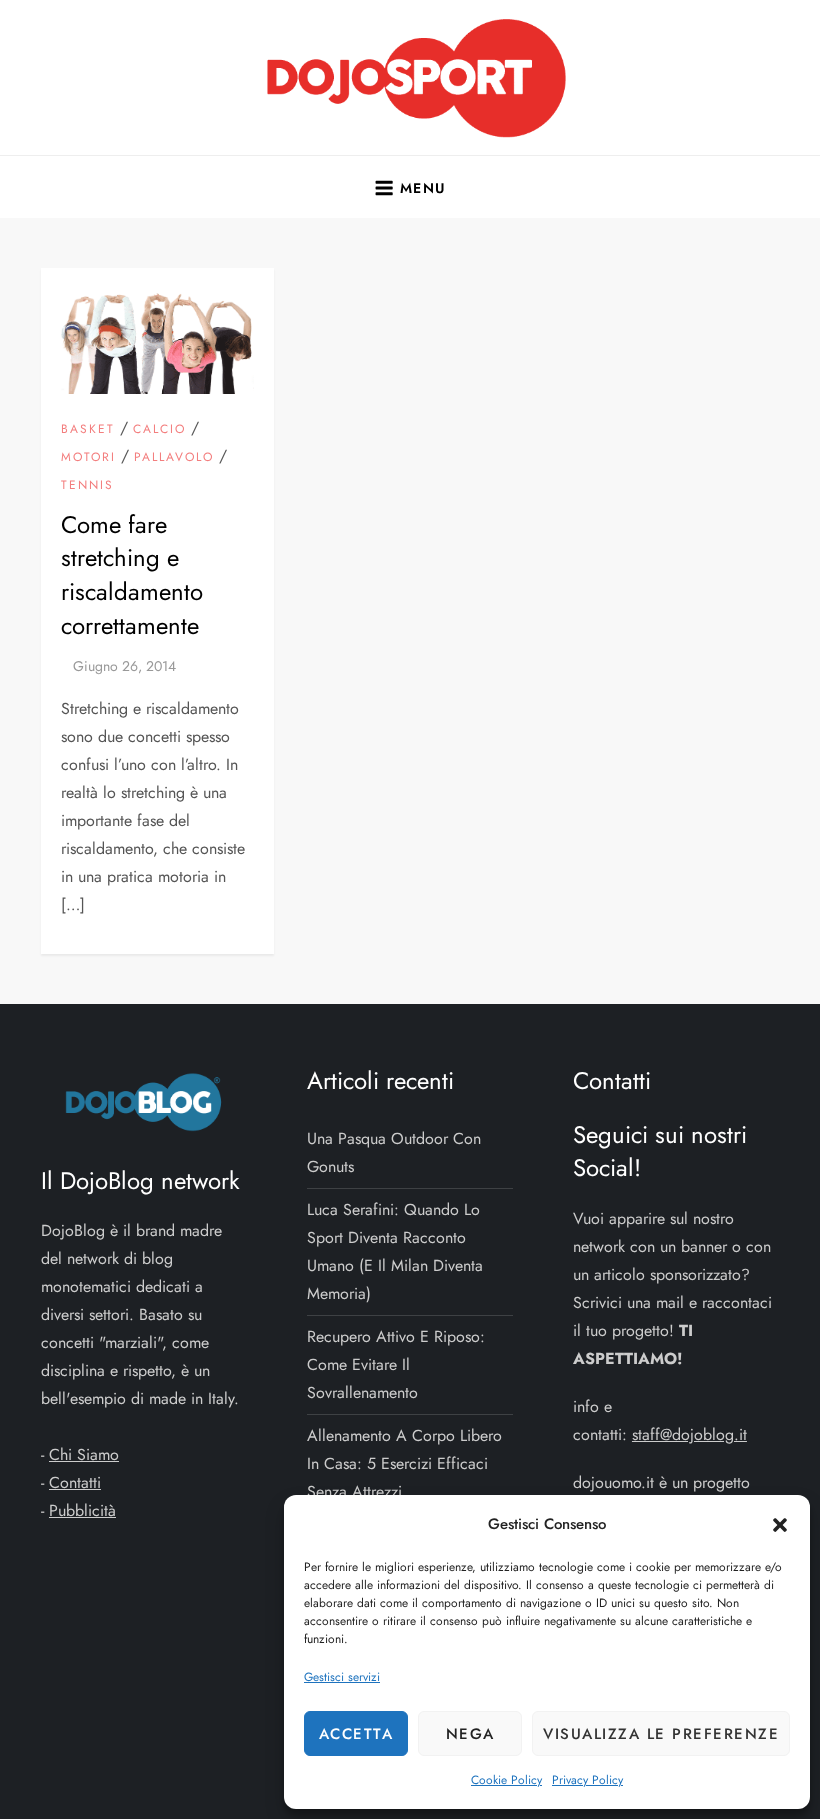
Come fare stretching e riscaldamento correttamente (132, 575)
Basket (88, 430)
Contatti (75, 1482)
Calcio (159, 430)
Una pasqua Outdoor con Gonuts (394, 1152)
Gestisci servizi (342, 1677)
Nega (470, 1734)
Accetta (356, 1734)
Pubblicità (82, 1510)
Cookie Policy (506, 1780)
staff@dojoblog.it (689, 1434)
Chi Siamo (84, 1454)
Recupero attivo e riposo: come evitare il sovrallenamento (396, 1364)
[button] (780, 1524)
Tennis (87, 486)
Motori (88, 458)
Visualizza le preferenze (661, 1734)
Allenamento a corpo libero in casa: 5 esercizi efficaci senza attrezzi (404, 1463)
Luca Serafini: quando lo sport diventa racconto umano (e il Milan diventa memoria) (395, 1251)
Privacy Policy (587, 1780)
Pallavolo (174, 458)
